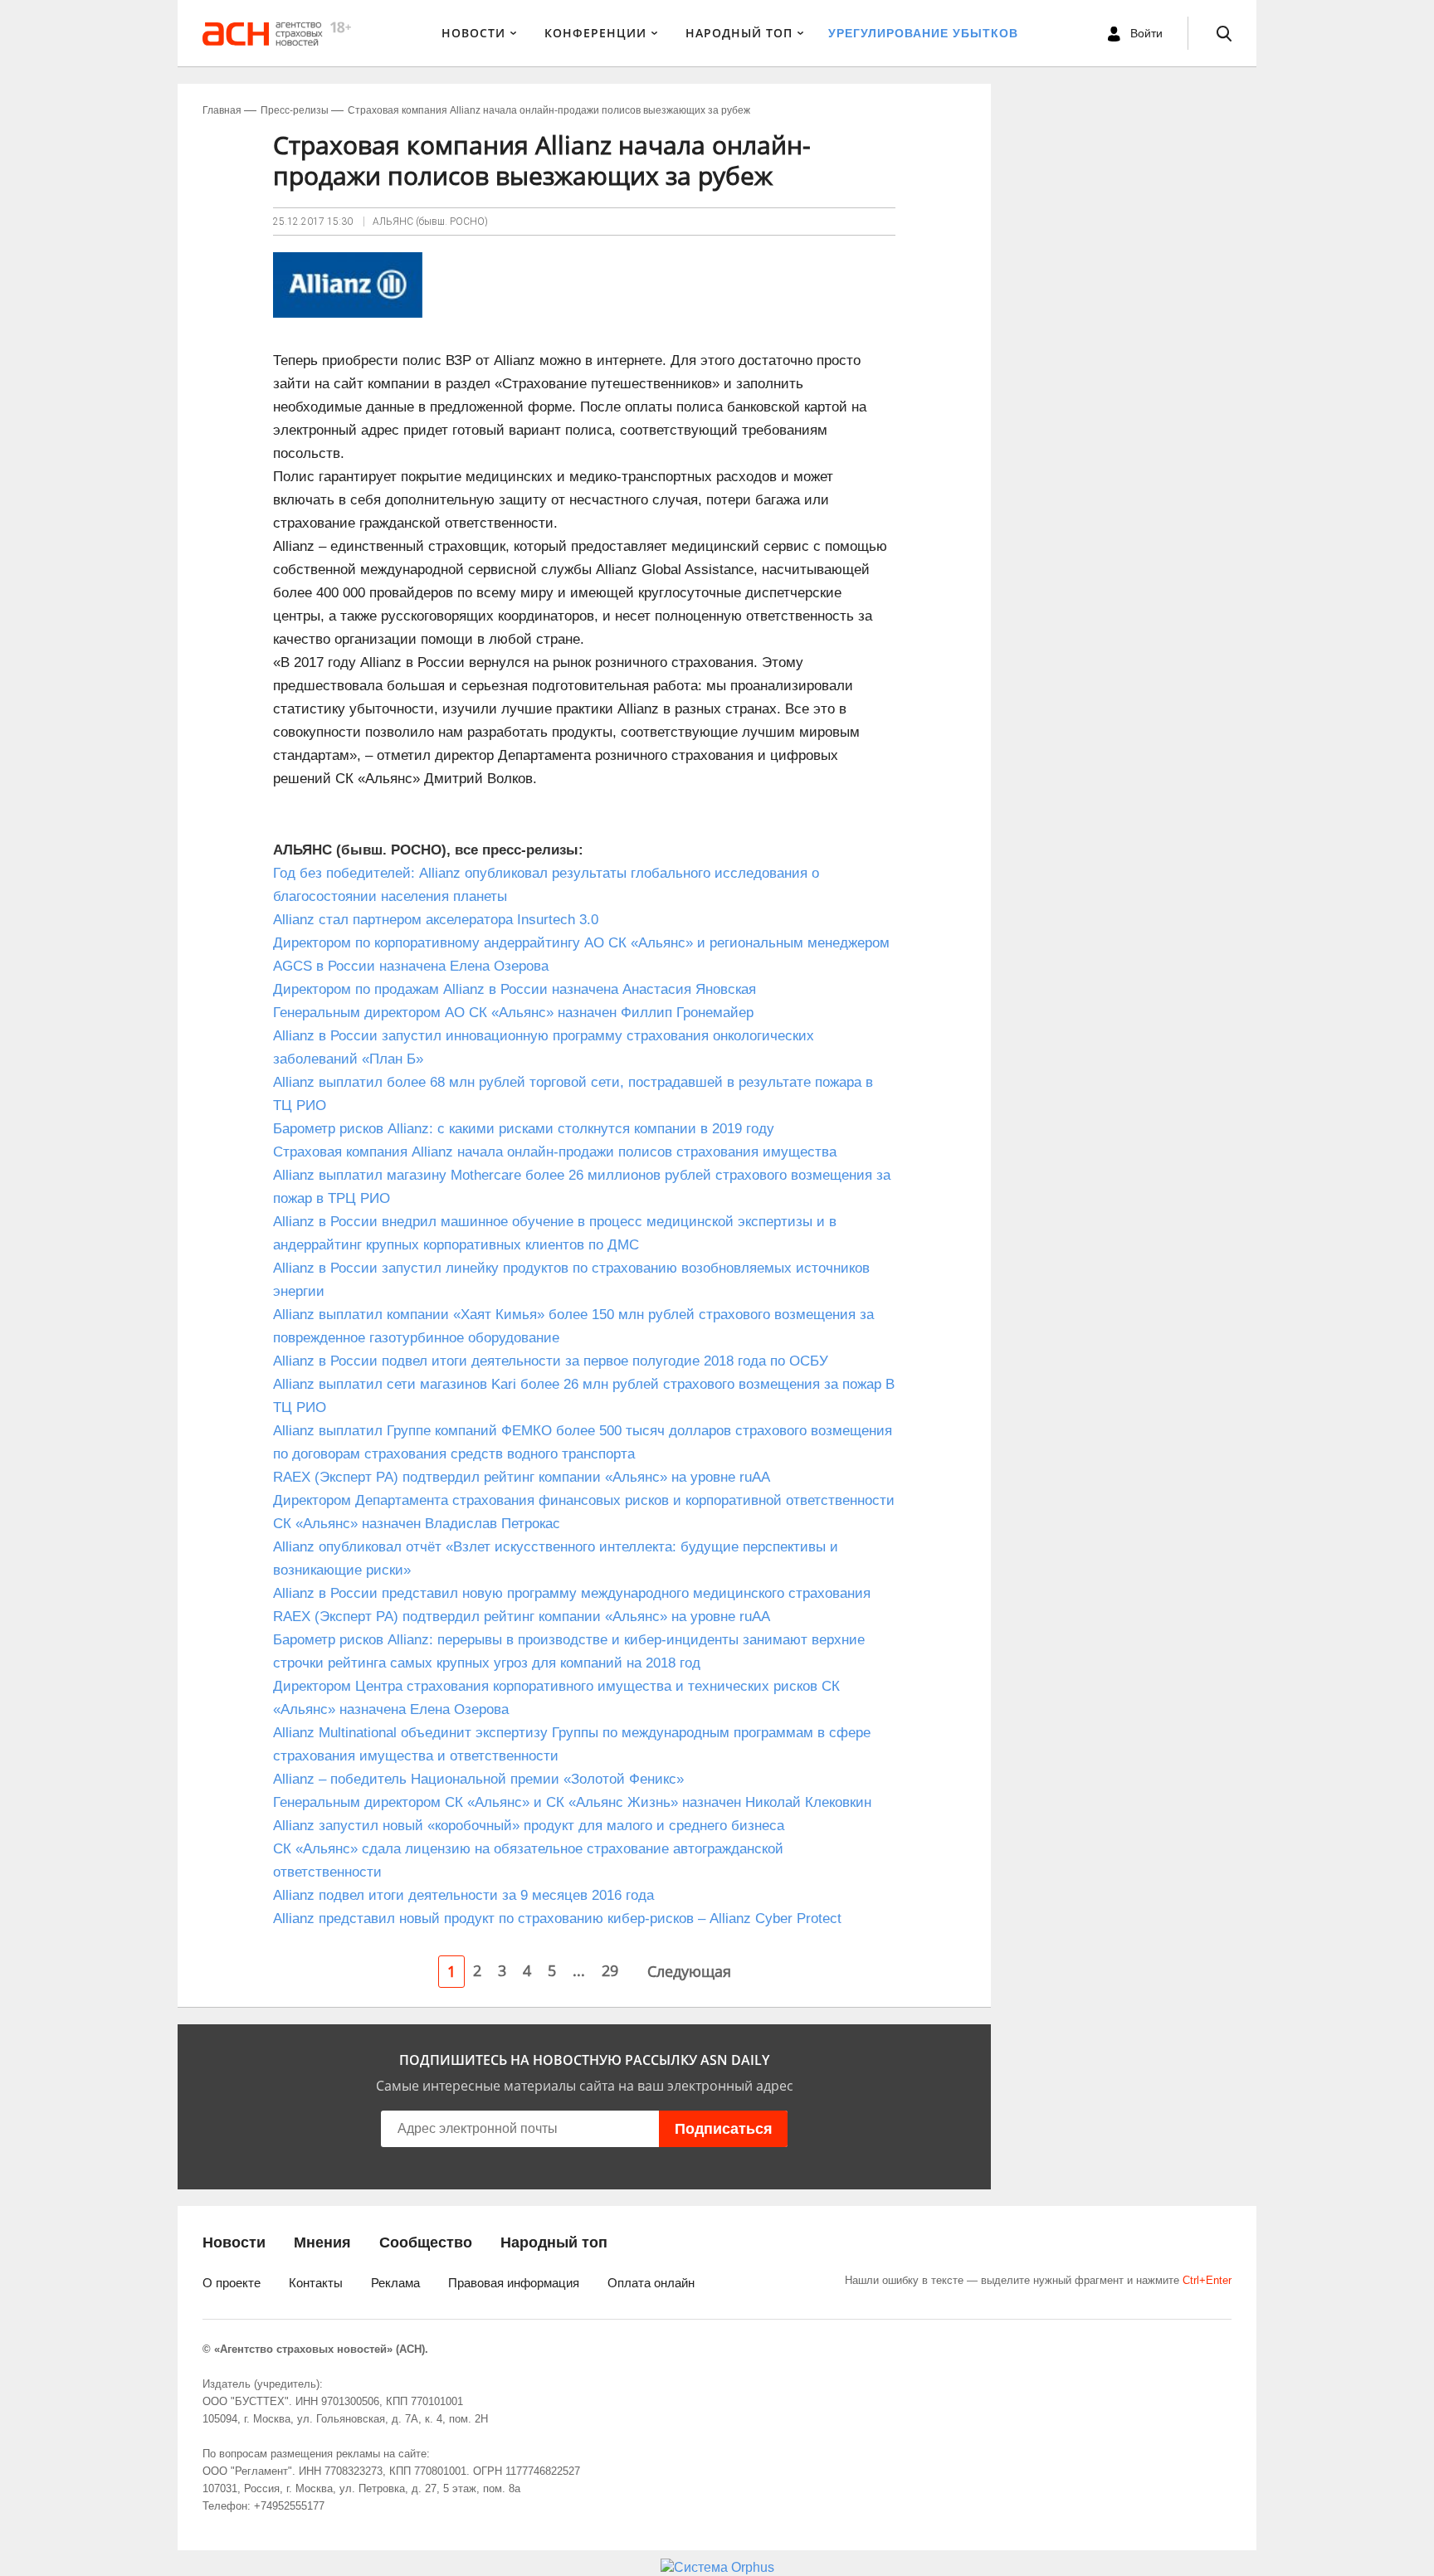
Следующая (689, 1971)
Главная (222, 110)
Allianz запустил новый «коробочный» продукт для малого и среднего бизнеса (529, 1826)
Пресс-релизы (295, 110)
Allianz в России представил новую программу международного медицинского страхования (572, 1593)
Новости (473, 33)
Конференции (595, 33)
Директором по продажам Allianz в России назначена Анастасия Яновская (515, 989)
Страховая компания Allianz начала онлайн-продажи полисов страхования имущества (555, 1152)
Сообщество (426, 2242)
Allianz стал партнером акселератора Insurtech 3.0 (440, 920)
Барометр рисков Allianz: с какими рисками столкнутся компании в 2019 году (524, 1129)
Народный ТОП (739, 33)
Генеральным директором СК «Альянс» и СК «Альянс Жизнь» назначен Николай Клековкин (572, 1802)
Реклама (395, 2283)
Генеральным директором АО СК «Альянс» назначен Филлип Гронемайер (513, 1013)
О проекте (232, 2283)
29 (610, 1970)
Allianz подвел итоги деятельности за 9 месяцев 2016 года (463, 1895)
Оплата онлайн (651, 2283)
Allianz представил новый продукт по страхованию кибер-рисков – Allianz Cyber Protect (557, 1919)
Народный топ (554, 2242)
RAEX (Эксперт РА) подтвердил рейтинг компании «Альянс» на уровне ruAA (522, 1477)
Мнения (322, 2242)
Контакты (316, 2283)
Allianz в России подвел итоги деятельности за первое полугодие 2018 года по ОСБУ (551, 1361)
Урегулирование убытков (923, 33)
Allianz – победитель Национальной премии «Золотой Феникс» (478, 1779)
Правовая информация (514, 2283)
